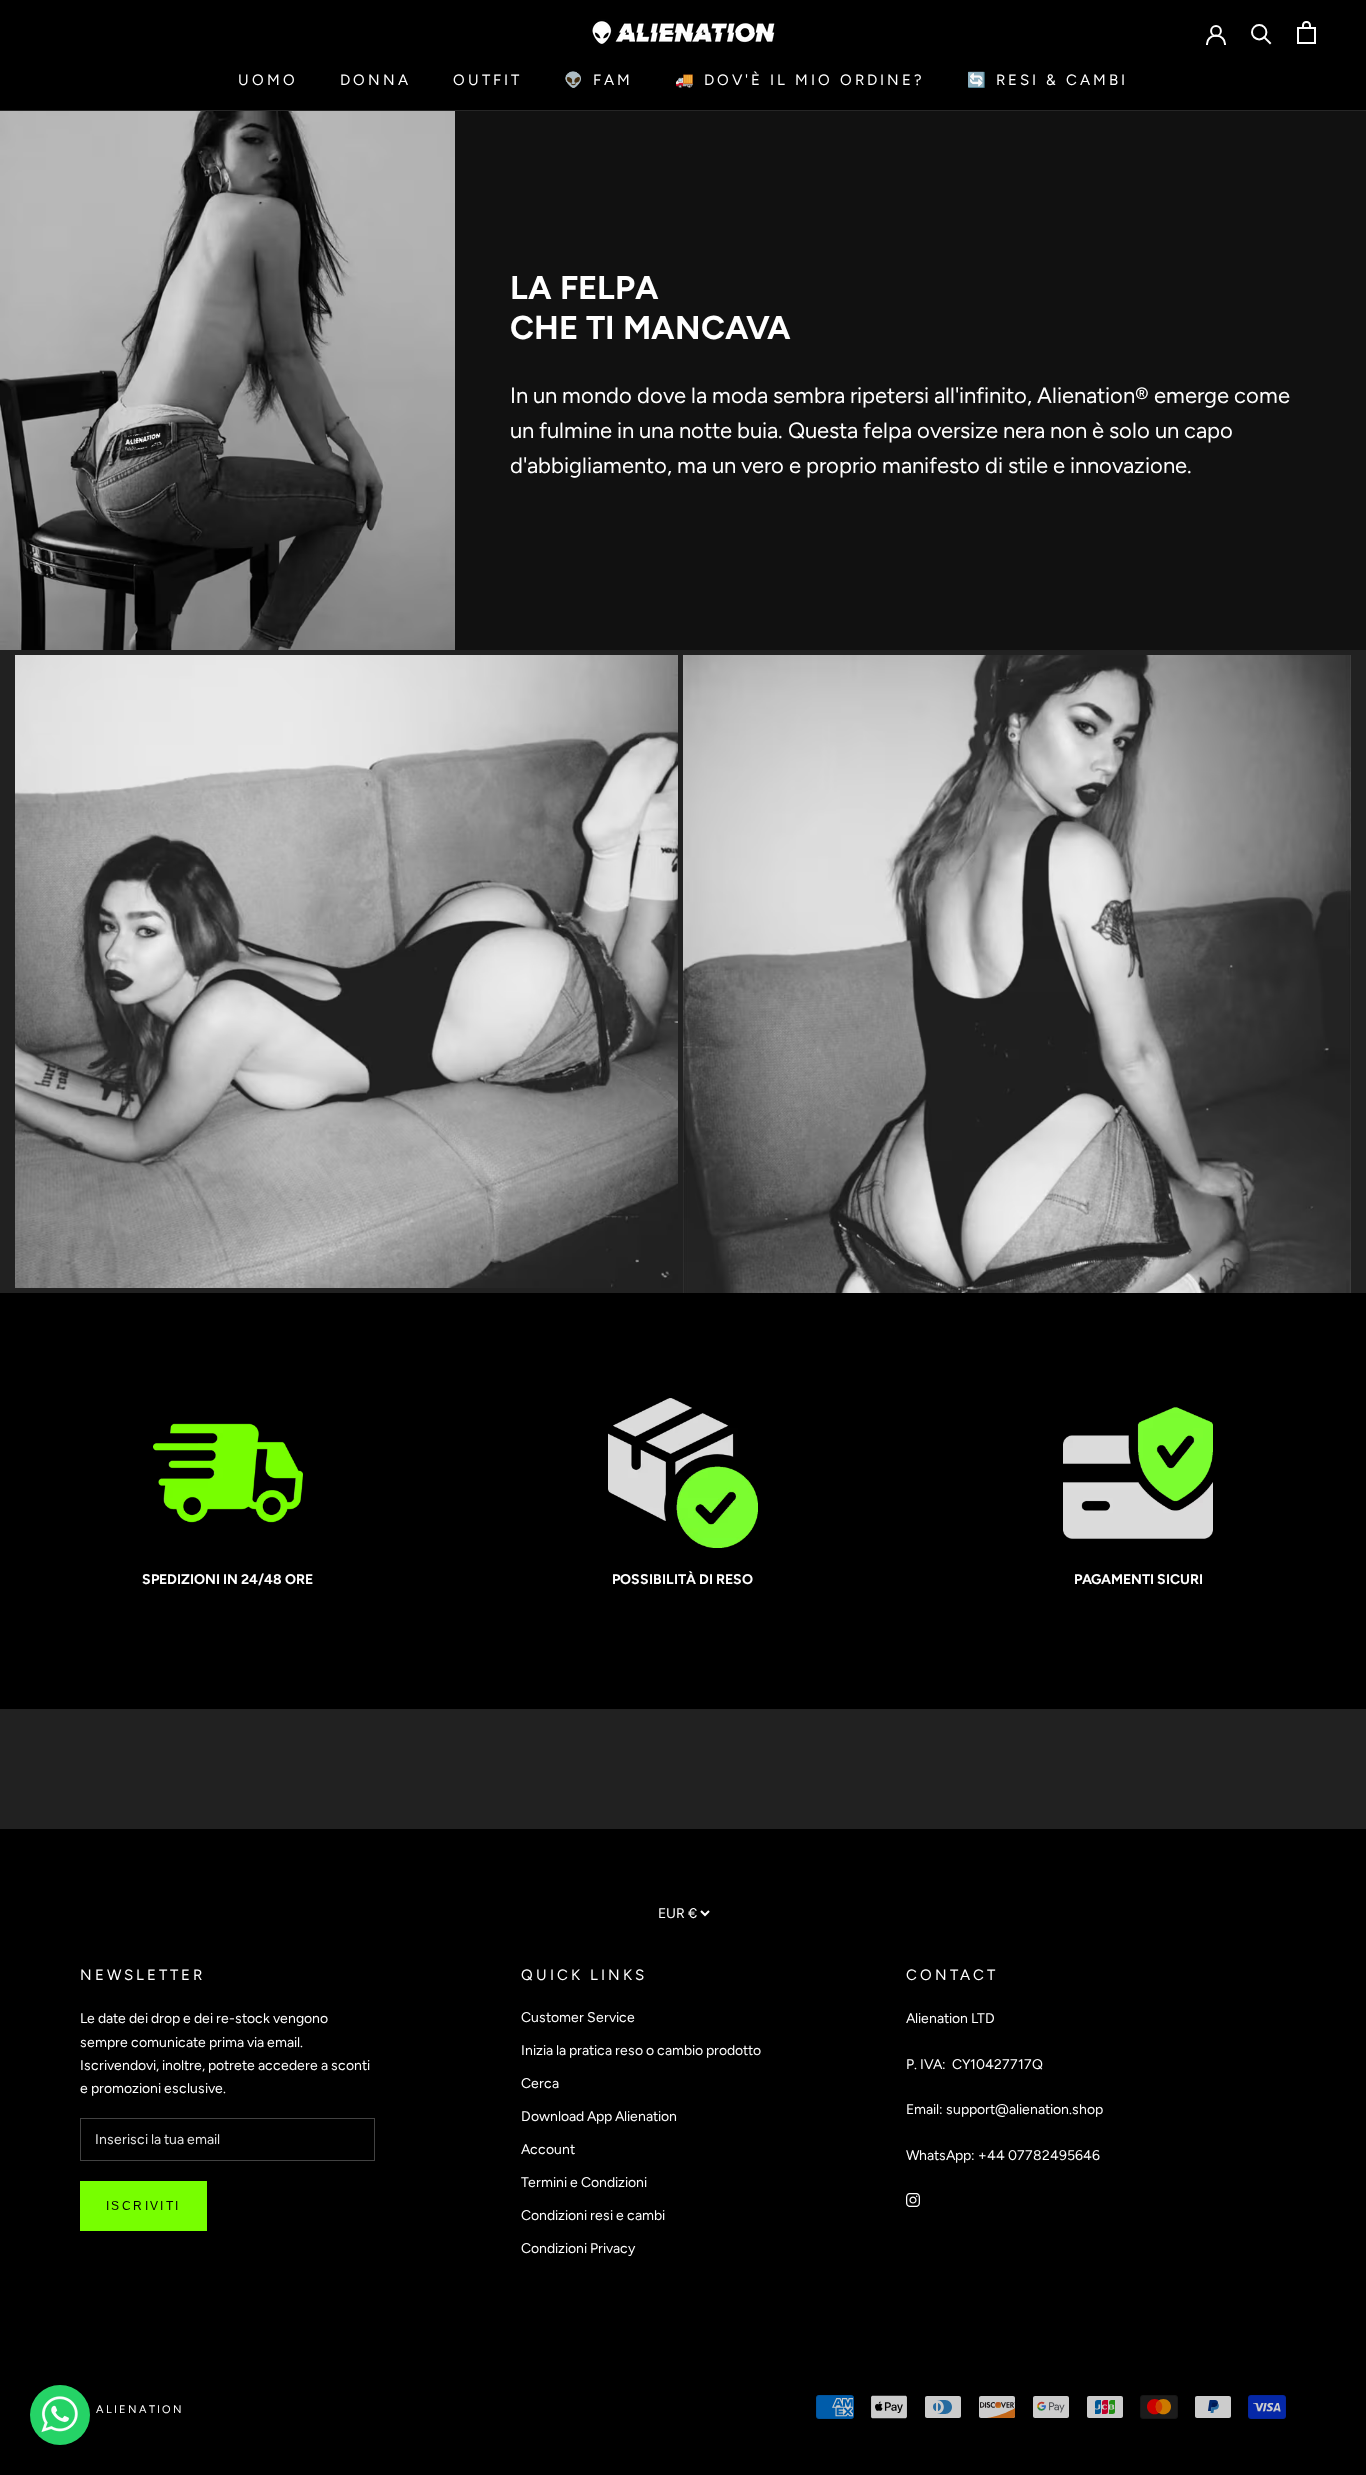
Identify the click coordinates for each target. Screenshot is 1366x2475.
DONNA (375, 80)
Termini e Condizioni (584, 2182)
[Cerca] (1261, 32)
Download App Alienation (599, 2116)
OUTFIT (487, 80)
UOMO (268, 80)
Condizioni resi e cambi (593, 2215)
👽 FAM (598, 80)
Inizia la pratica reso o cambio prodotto (641, 2050)
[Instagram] (913, 2198)
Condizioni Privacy (578, 2248)
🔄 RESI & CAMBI (1047, 80)
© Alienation (132, 2409)
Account (548, 2149)
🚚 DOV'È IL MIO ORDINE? (800, 80)
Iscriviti (143, 2206)
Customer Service (578, 2017)
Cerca (540, 2083)
